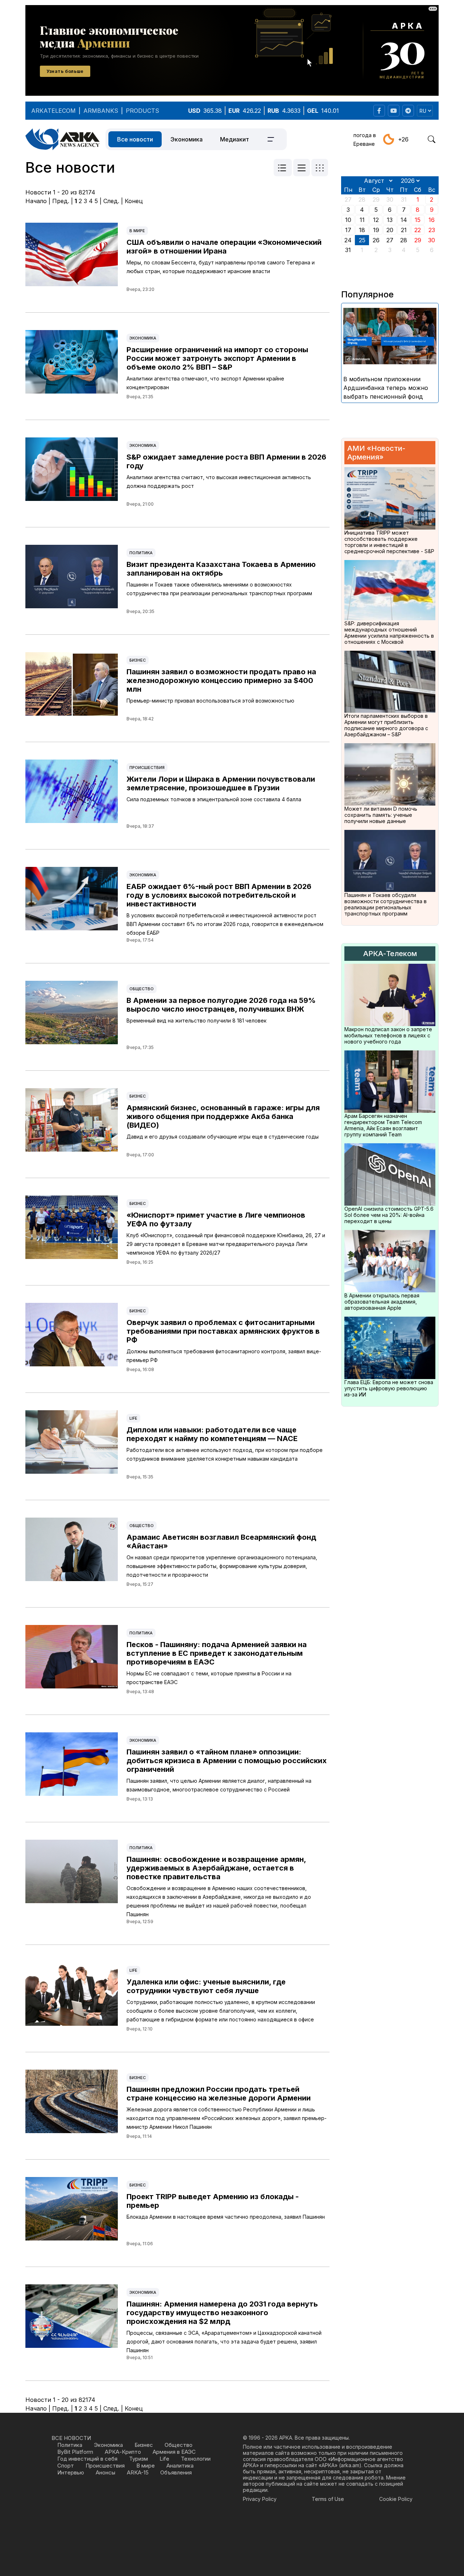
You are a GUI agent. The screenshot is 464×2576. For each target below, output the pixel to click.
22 (418, 230)
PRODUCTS (142, 111)
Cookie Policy (396, 2499)
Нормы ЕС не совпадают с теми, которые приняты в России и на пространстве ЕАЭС (209, 1678)
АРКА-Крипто (123, 2452)
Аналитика (180, 2466)
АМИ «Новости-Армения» (376, 453)
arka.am (350, 2465)
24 (348, 240)
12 (376, 220)
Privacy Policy (260, 2499)
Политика (141, 553)
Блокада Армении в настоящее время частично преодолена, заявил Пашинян (226, 2217)
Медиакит (235, 139)
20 (390, 230)
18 (362, 230)
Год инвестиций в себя (87, 2459)
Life (133, 1418)
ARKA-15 (138, 2472)
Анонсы (105, 2472)
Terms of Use (328, 2499)
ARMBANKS (101, 111)
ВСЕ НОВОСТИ (71, 2438)
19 (376, 230)
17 (348, 230)
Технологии (196, 2459)
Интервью (71, 2472)
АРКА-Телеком (390, 954)
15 (418, 220)
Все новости (135, 139)
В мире (137, 231)
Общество (142, 989)
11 (362, 220)
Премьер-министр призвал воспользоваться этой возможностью (210, 701)
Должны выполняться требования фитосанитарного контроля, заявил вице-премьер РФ (224, 1356)
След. (111, 201)
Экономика (187, 139)
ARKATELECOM (53, 111)
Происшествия (147, 768)
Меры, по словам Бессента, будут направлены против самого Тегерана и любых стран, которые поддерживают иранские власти (221, 267)
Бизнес (138, 660)
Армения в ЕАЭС (174, 2452)
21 (404, 230)
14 (404, 220)
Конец (134, 201)
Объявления (176, 2472)
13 (390, 220)
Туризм (138, 2459)
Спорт (66, 2466)
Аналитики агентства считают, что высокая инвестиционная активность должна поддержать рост (219, 482)
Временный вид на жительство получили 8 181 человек (196, 1020)
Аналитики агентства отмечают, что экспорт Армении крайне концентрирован (205, 383)
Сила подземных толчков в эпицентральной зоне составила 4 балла (214, 799)
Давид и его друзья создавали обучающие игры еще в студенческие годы (223, 1137)
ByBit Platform (75, 2452)
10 (348, 220)
